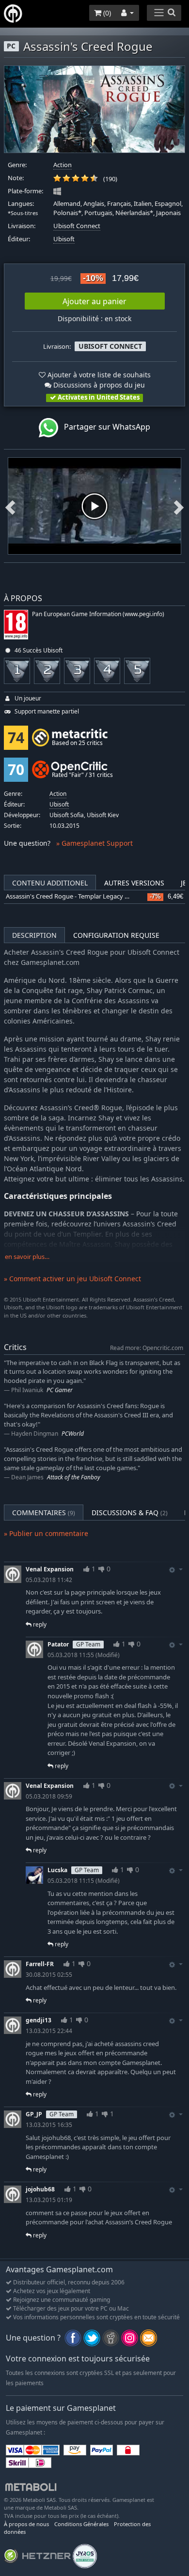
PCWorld (73, 1434)
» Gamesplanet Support (94, 843)
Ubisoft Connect (77, 226)
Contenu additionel (50, 883)
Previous (10, 506)
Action (63, 165)
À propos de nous (26, 2524)
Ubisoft (64, 239)
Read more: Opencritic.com (147, 1348)
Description (34, 935)
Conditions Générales (81, 2524)
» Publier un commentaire (46, 1533)
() (106, 13)
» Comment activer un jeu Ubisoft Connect (72, 1279)
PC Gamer (60, 1390)
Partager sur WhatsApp (104, 427)
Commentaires (44, 1513)
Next (179, 506)
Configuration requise (116, 935)
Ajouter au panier (94, 301)
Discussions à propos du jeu (98, 385)
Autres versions (134, 883)
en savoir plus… (27, 1257)
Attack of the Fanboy (74, 1477)
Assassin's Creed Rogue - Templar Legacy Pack (72, 896)
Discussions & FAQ (130, 1513)
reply (39, 1624)
